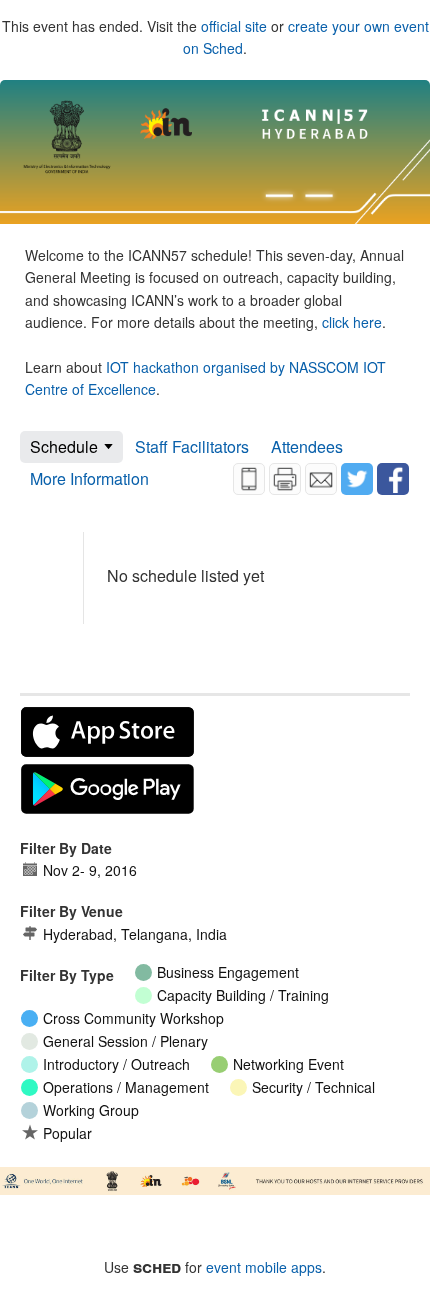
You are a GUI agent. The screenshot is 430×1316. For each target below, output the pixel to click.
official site (234, 26)
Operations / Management (126, 1087)
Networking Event (288, 1064)
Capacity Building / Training (243, 995)
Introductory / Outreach (116, 1064)
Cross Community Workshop (133, 1018)
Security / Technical (313, 1087)
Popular (67, 1133)
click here (352, 322)
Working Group (91, 1110)
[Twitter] (357, 479)
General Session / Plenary (125, 1041)
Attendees (307, 446)
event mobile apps (264, 1267)
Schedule (64, 446)
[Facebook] (393, 479)
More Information (89, 478)
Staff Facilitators (192, 446)
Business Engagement (228, 972)
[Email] (321, 479)
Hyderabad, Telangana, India (135, 934)
